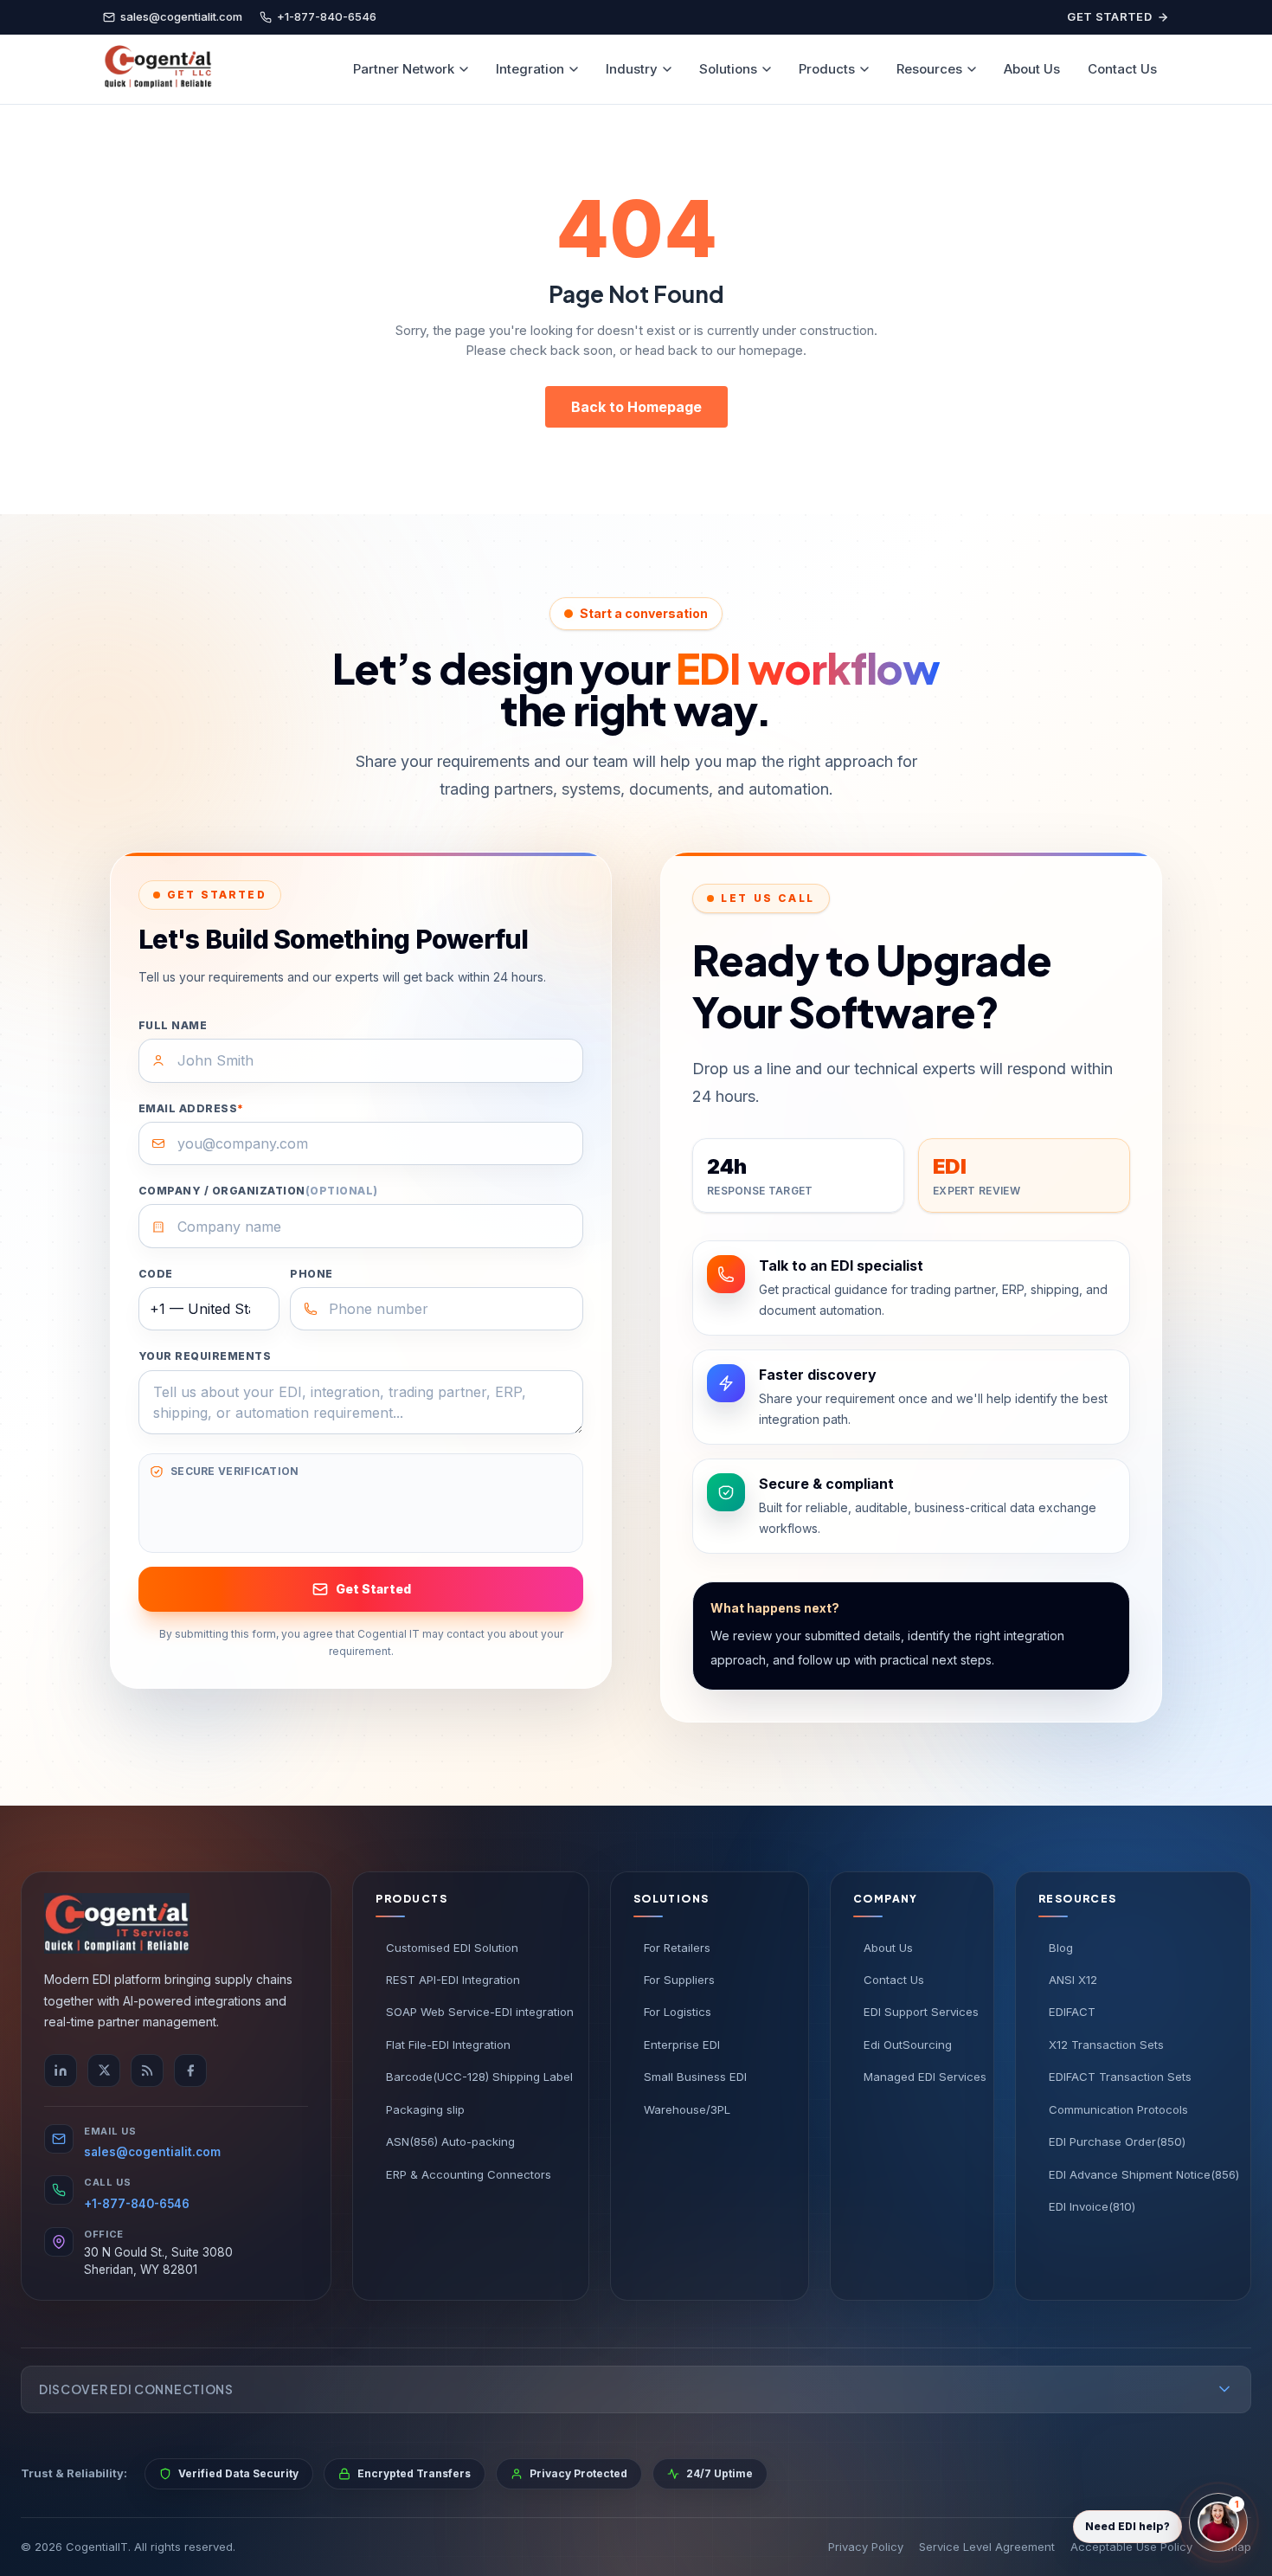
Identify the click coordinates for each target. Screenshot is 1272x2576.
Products (827, 69)
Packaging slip (425, 2109)
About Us (1032, 69)
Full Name (173, 1025)
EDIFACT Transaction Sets (1120, 2077)
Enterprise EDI (682, 2045)
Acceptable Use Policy (1131, 2547)
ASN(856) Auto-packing (450, 2141)
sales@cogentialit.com (152, 2152)
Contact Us (1122, 69)
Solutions (728, 69)
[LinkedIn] (61, 2070)
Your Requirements (205, 1356)
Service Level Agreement (987, 2547)
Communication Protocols (1118, 2109)
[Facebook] (190, 2070)
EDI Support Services (917, 2012)
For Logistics (678, 2012)
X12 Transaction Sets (1106, 2045)
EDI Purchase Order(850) (1117, 2141)
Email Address (191, 1108)
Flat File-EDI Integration (448, 2045)
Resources (929, 69)
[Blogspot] (147, 2070)
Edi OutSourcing (908, 2045)
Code (156, 1274)
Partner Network (404, 69)
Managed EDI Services (917, 2077)
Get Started (1109, 16)
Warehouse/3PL (687, 2109)
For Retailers (677, 1948)
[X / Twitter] (104, 2070)
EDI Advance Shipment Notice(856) (1138, 2174)
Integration (530, 69)
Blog (1061, 1948)
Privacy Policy (866, 2547)
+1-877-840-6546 (137, 2204)
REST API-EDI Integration (453, 1980)
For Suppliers (679, 1980)
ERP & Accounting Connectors (469, 2174)
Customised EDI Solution (452, 1948)
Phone (311, 1274)
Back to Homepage (636, 407)
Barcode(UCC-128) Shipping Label (475, 2077)
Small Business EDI (695, 2077)
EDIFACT (1072, 2012)
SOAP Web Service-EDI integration (475, 2012)
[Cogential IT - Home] (157, 69)
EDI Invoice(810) (1092, 2206)
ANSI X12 (1073, 1980)
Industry (632, 69)
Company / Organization (258, 1191)
